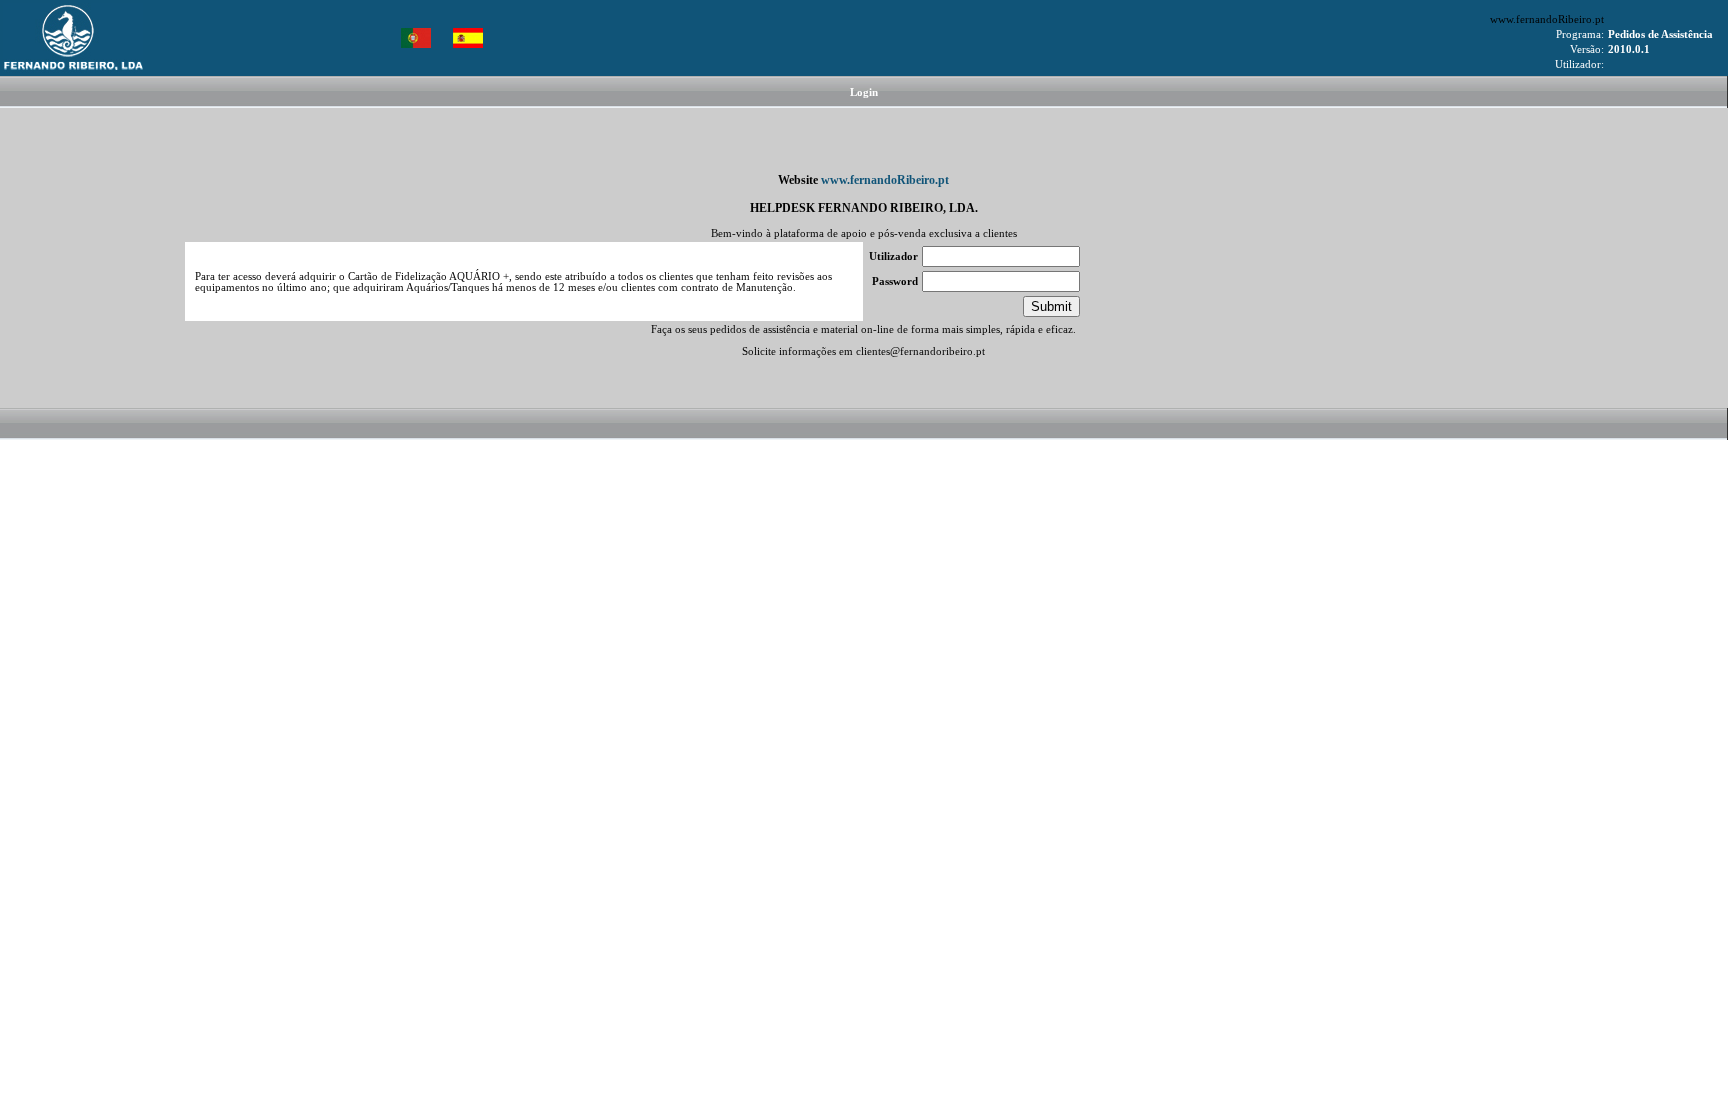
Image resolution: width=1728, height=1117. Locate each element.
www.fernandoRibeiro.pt (1547, 19)
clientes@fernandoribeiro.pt (920, 351)
